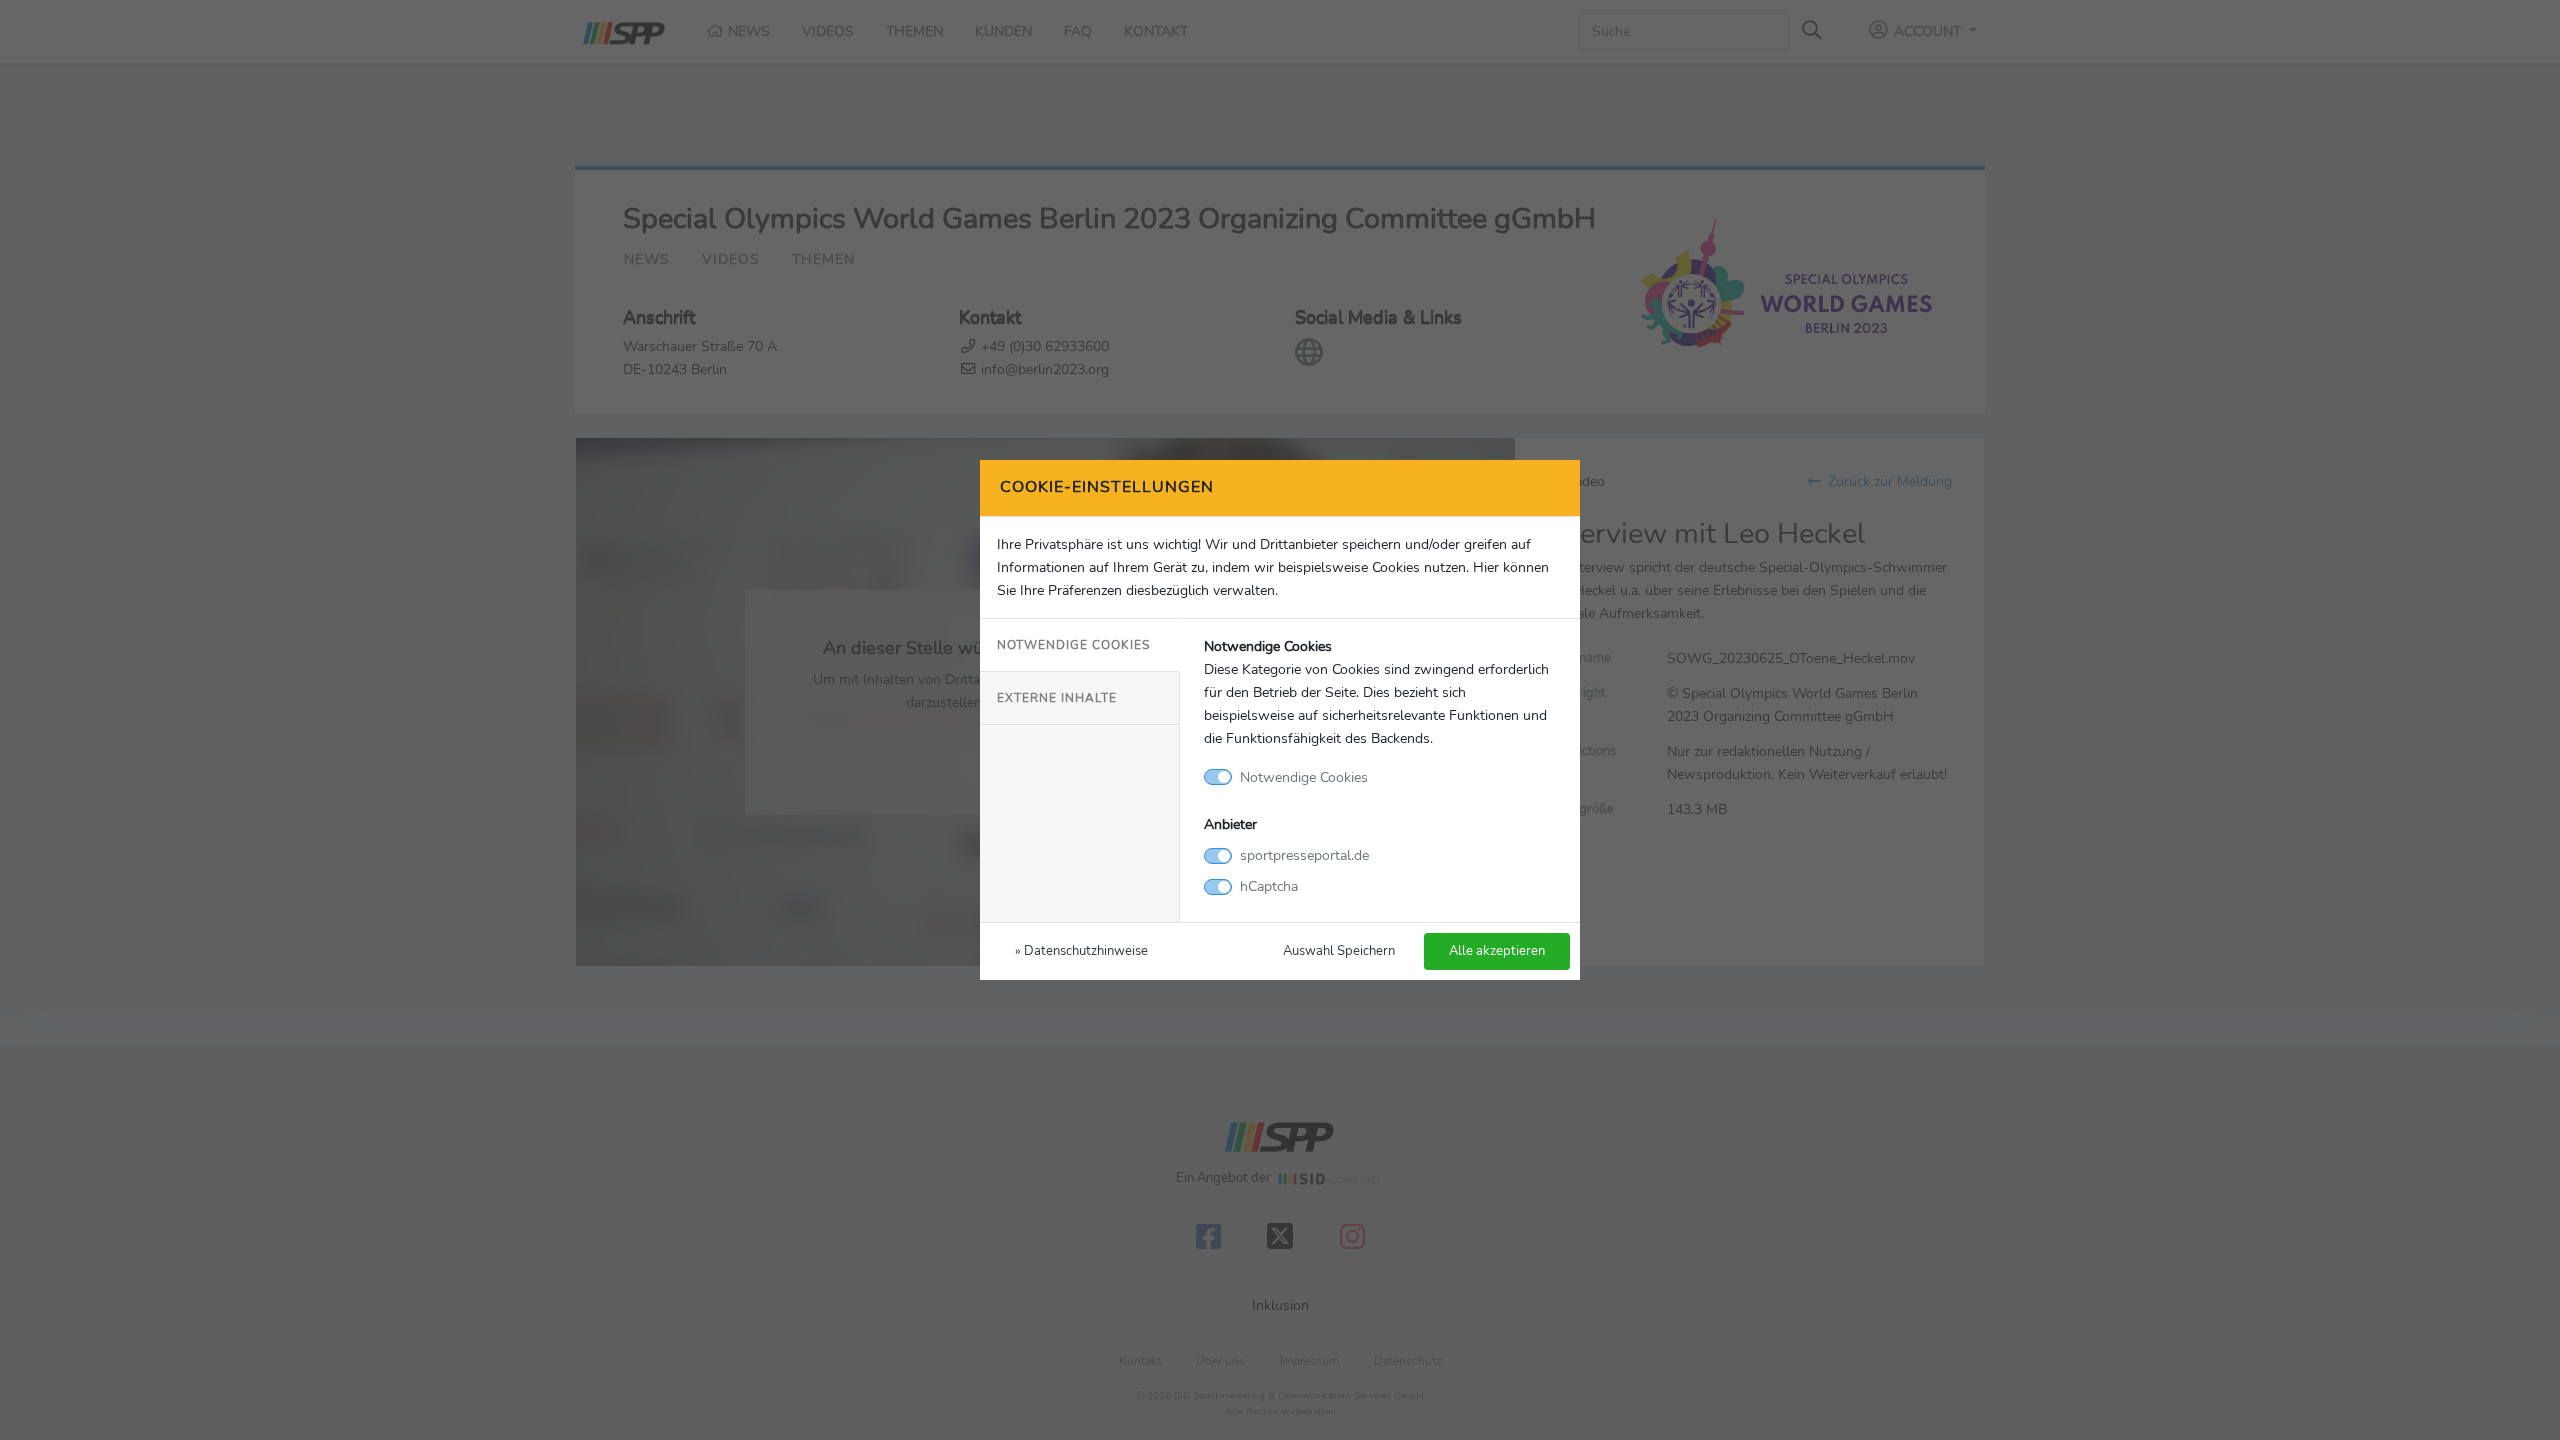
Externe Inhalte (1057, 698)
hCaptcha (1269, 886)
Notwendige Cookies (1073, 645)
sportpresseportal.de (1304, 855)
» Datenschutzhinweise (1081, 950)
